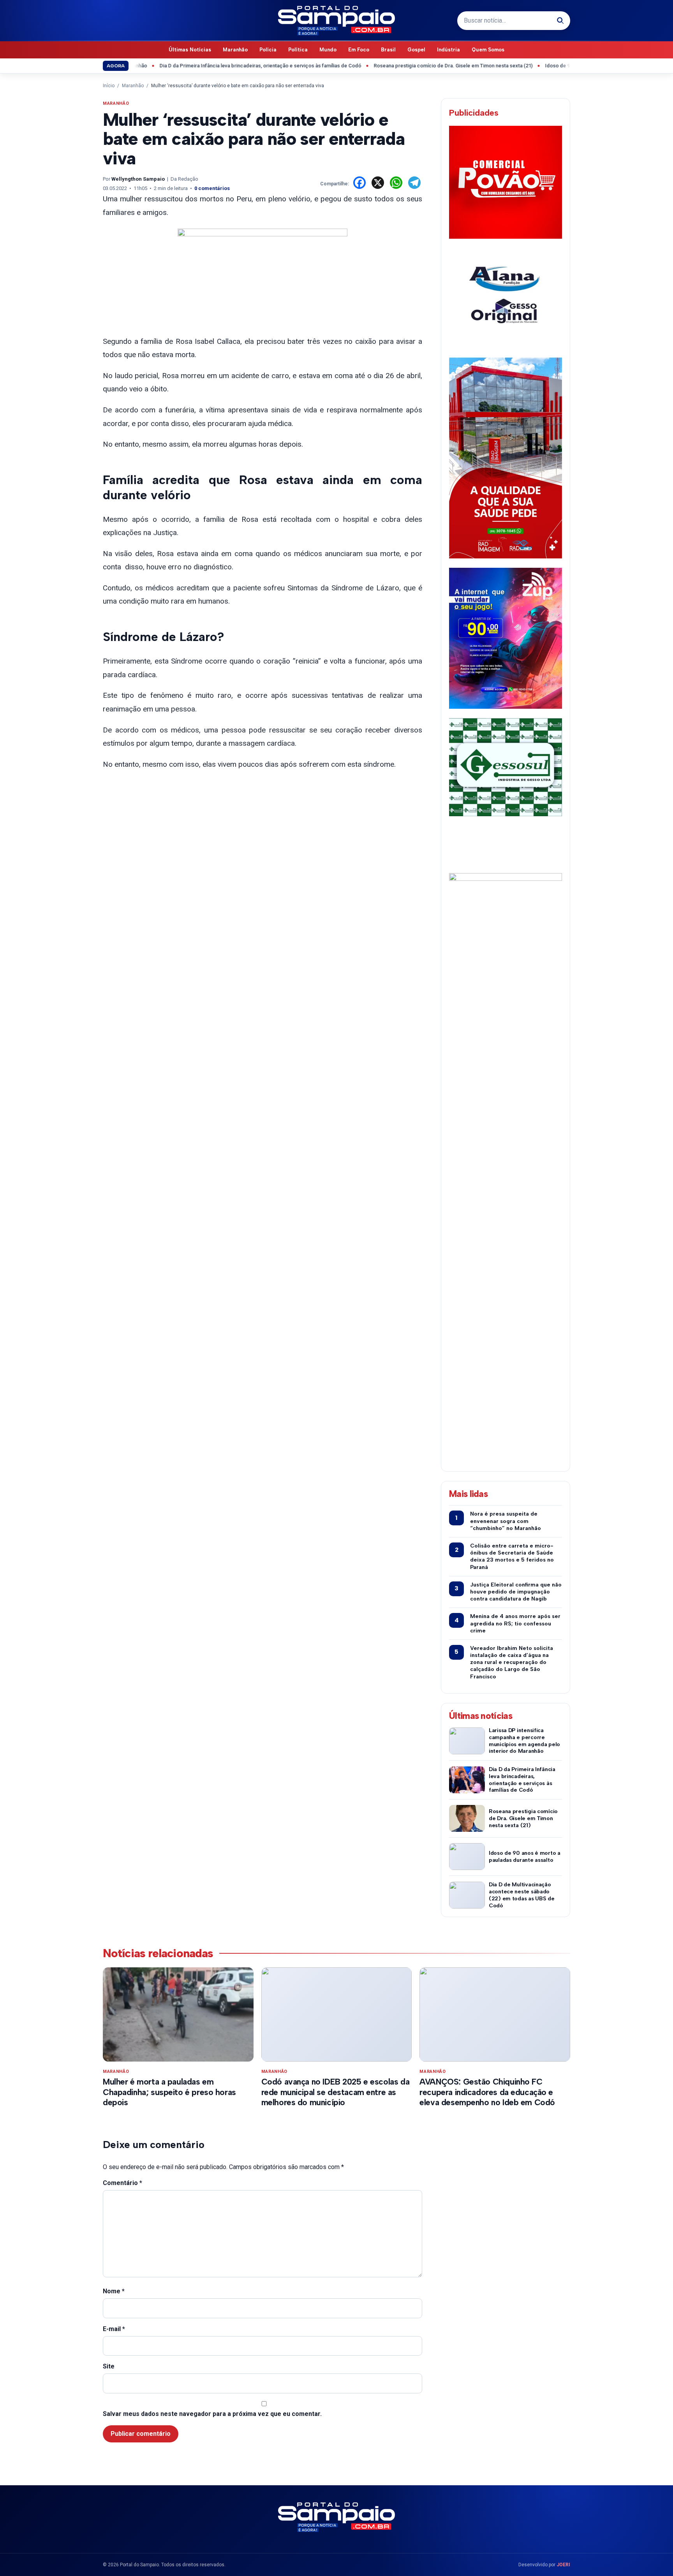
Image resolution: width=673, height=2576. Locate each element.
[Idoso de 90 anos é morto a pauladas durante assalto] (467, 1857)
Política (298, 50)
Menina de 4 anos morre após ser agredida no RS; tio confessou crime (515, 1623)
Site (109, 2366)
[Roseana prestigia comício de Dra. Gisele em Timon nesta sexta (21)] (467, 1818)
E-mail (114, 2329)
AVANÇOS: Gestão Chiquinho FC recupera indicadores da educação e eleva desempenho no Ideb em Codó (487, 2092)
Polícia (268, 50)
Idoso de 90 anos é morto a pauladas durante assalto (564, 66)
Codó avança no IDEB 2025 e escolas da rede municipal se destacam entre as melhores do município (335, 2092)
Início (109, 86)
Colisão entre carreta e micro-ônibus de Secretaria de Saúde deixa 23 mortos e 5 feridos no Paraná (512, 1557)
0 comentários (212, 188)
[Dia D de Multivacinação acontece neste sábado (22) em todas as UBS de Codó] (467, 1895)
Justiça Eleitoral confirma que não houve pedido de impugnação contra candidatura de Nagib (516, 1592)
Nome (114, 2291)
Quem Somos (488, 50)
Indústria (448, 50)
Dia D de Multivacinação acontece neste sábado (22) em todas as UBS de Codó (522, 1895)
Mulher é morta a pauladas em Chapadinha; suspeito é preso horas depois (169, 2092)
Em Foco (359, 50)
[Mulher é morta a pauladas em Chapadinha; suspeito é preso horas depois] (178, 2014)
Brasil (388, 50)
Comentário (122, 2183)
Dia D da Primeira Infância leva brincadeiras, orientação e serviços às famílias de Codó (218, 66)
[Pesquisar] (560, 21)
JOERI (563, 2565)
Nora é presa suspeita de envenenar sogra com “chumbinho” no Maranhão (506, 1521)
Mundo (328, 50)
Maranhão (235, 50)
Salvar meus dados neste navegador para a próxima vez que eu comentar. (212, 2414)
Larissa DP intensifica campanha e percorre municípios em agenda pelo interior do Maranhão (524, 1741)
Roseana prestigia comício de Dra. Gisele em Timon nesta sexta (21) (411, 66)
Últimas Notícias (190, 50)
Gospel (416, 50)
